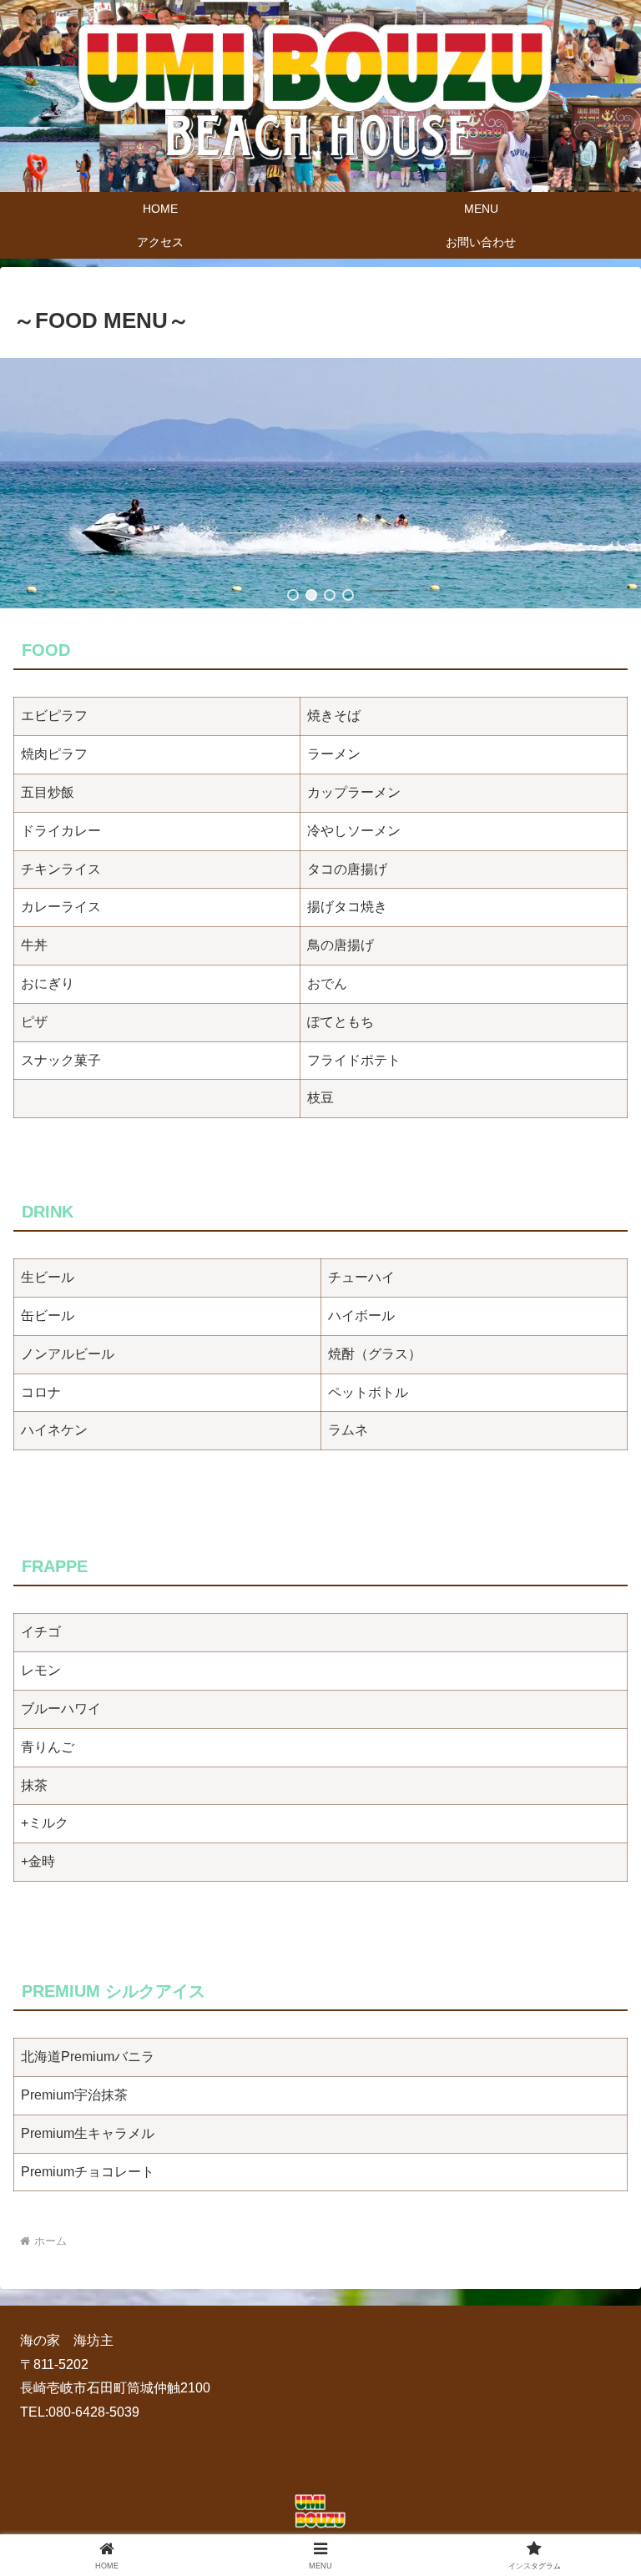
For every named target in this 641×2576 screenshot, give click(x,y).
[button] (293, 595)
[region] (320, 483)
